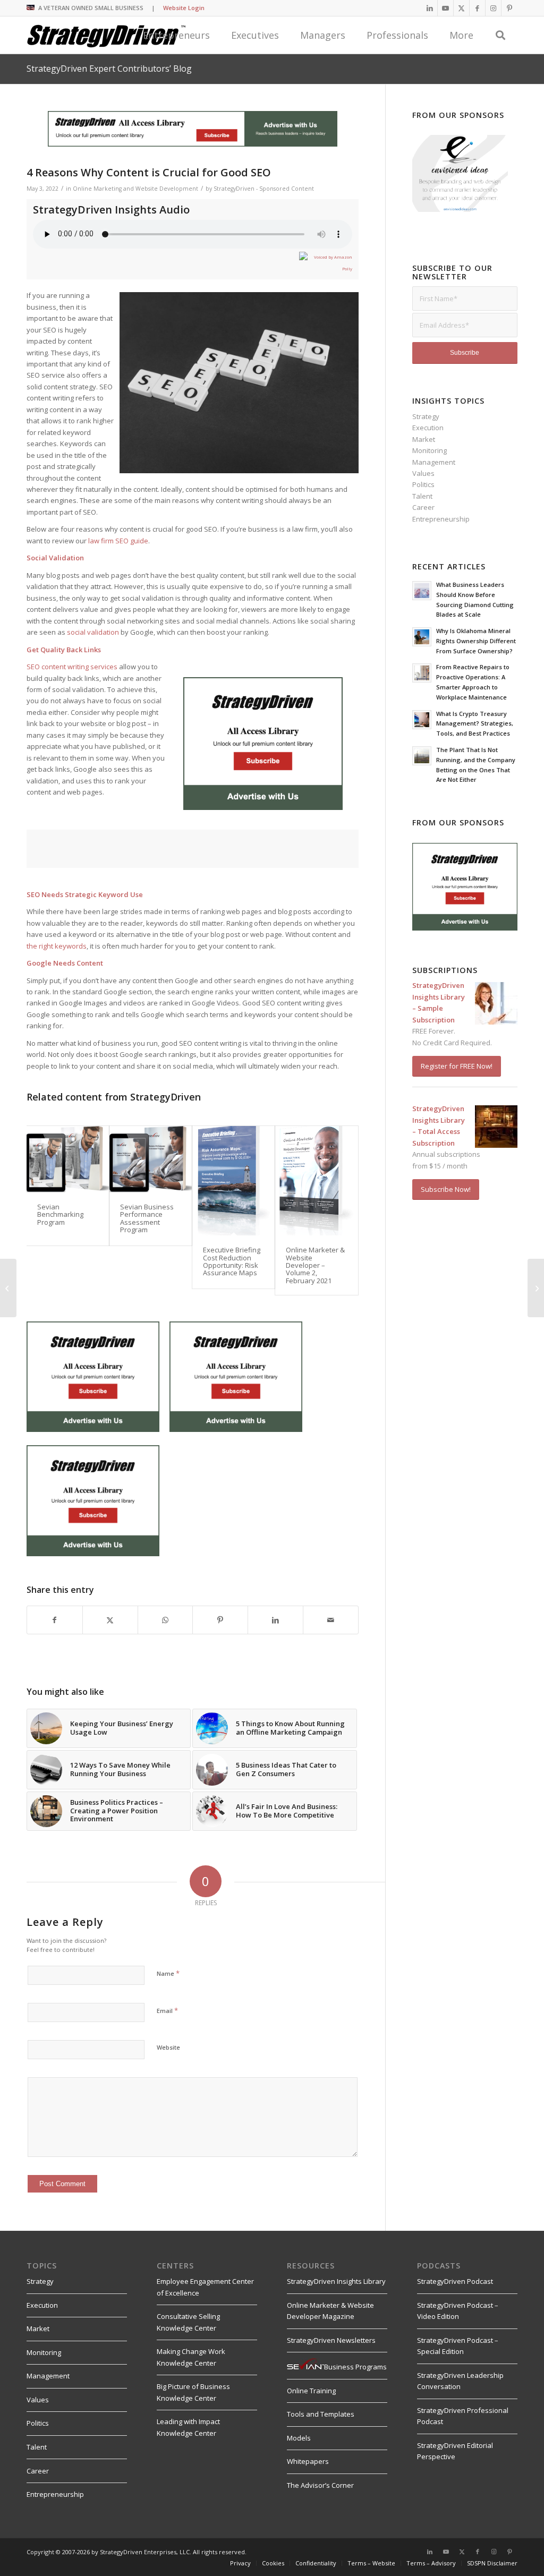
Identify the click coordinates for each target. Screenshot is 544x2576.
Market (424, 439)
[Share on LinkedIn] (275, 1620)
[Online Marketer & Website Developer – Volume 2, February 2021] (316, 1181)
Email (167, 2010)
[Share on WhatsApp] (165, 1620)
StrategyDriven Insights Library (336, 2281)
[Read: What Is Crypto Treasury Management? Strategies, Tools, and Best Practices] (422, 720)
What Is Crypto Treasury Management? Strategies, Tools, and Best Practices (475, 724)
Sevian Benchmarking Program (60, 1214)
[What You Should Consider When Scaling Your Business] (8, 1288)
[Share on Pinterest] (220, 1620)
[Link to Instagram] (493, 8)
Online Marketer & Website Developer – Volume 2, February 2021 (315, 1265)
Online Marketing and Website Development (135, 189)
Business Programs (355, 2367)
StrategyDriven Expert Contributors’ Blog (109, 69)
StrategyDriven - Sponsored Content (264, 189)
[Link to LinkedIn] (430, 8)
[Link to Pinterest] (509, 8)
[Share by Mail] (331, 1620)
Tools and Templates (321, 2414)
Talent (422, 496)
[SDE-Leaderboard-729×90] (193, 144)
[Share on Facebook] (55, 1620)
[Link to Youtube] (445, 8)
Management (434, 462)
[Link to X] (461, 8)
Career (423, 507)
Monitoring (430, 450)
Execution (428, 428)
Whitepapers (308, 2461)
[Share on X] (110, 1620)
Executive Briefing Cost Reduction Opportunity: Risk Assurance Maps (232, 1261)
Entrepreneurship (441, 519)
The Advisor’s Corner (320, 2485)
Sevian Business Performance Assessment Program (147, 1218)
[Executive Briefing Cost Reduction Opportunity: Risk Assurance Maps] (233, 1181)
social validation (93, 632)
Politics (423, 484)
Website (168, 2047)
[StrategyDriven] (106, 35)
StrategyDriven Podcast (455, 2281)
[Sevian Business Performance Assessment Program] (151, 1159)
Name (168, 1973)
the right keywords (57, 946)
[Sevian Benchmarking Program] (68, 1159)
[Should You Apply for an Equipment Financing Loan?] (536, 1288)
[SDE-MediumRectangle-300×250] (263, 807)
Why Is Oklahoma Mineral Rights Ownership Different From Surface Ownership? (476, 641)
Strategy (426, 416)
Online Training (311, 2391)
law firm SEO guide (118, 541)
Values (423, 473)
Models (299, 2438)
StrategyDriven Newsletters (331, 2340)
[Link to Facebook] (477, 8)
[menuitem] (273, 2563)
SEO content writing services (72, 667)
